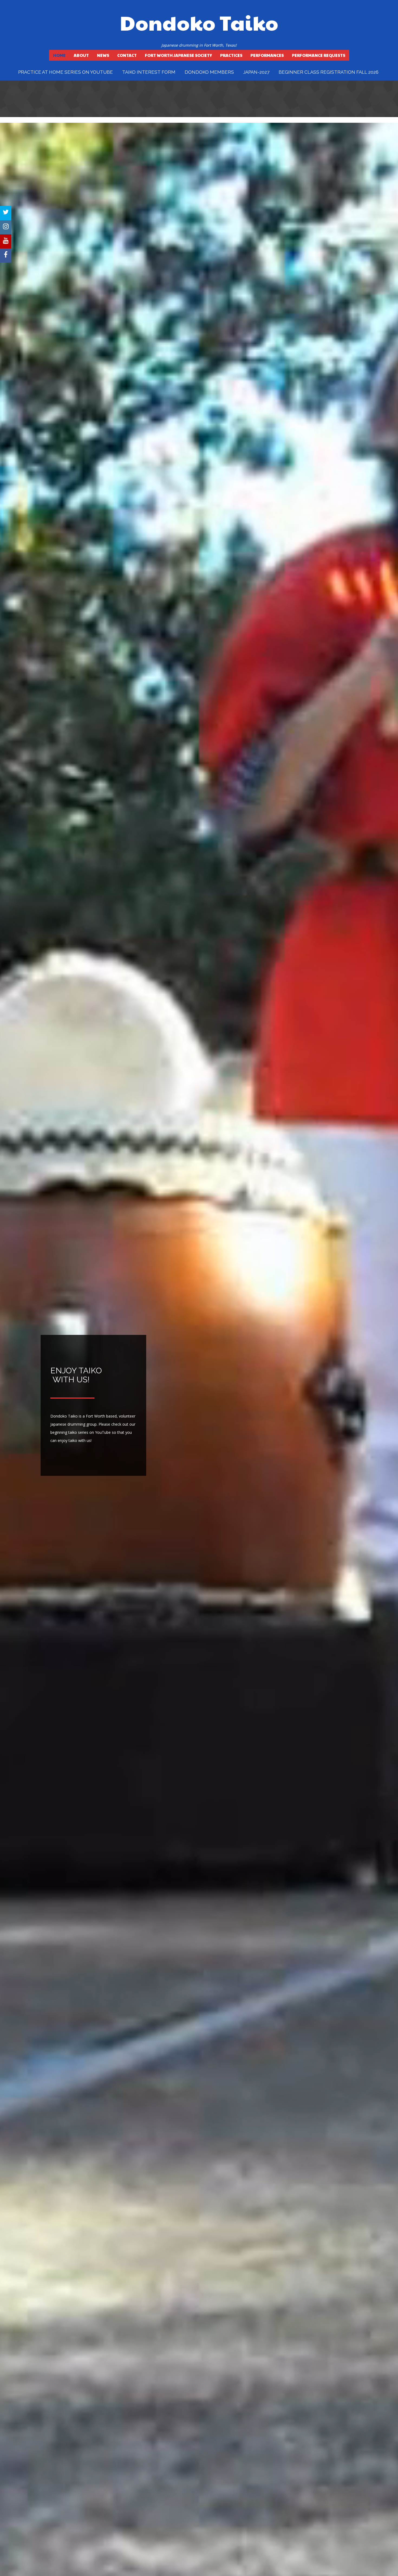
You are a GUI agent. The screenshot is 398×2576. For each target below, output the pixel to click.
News (103, 55)
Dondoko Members (209, 72)
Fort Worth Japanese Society (178, 55)
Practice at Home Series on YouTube (66, 72)
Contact (127, 55)
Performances (267, 55)
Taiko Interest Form (149, 72)
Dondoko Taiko (199, 22)
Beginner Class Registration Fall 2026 (329, 72)
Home (59, 55)
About (81, 55)
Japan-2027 (256, 72)
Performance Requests (319, 55)
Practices (231, 55)
